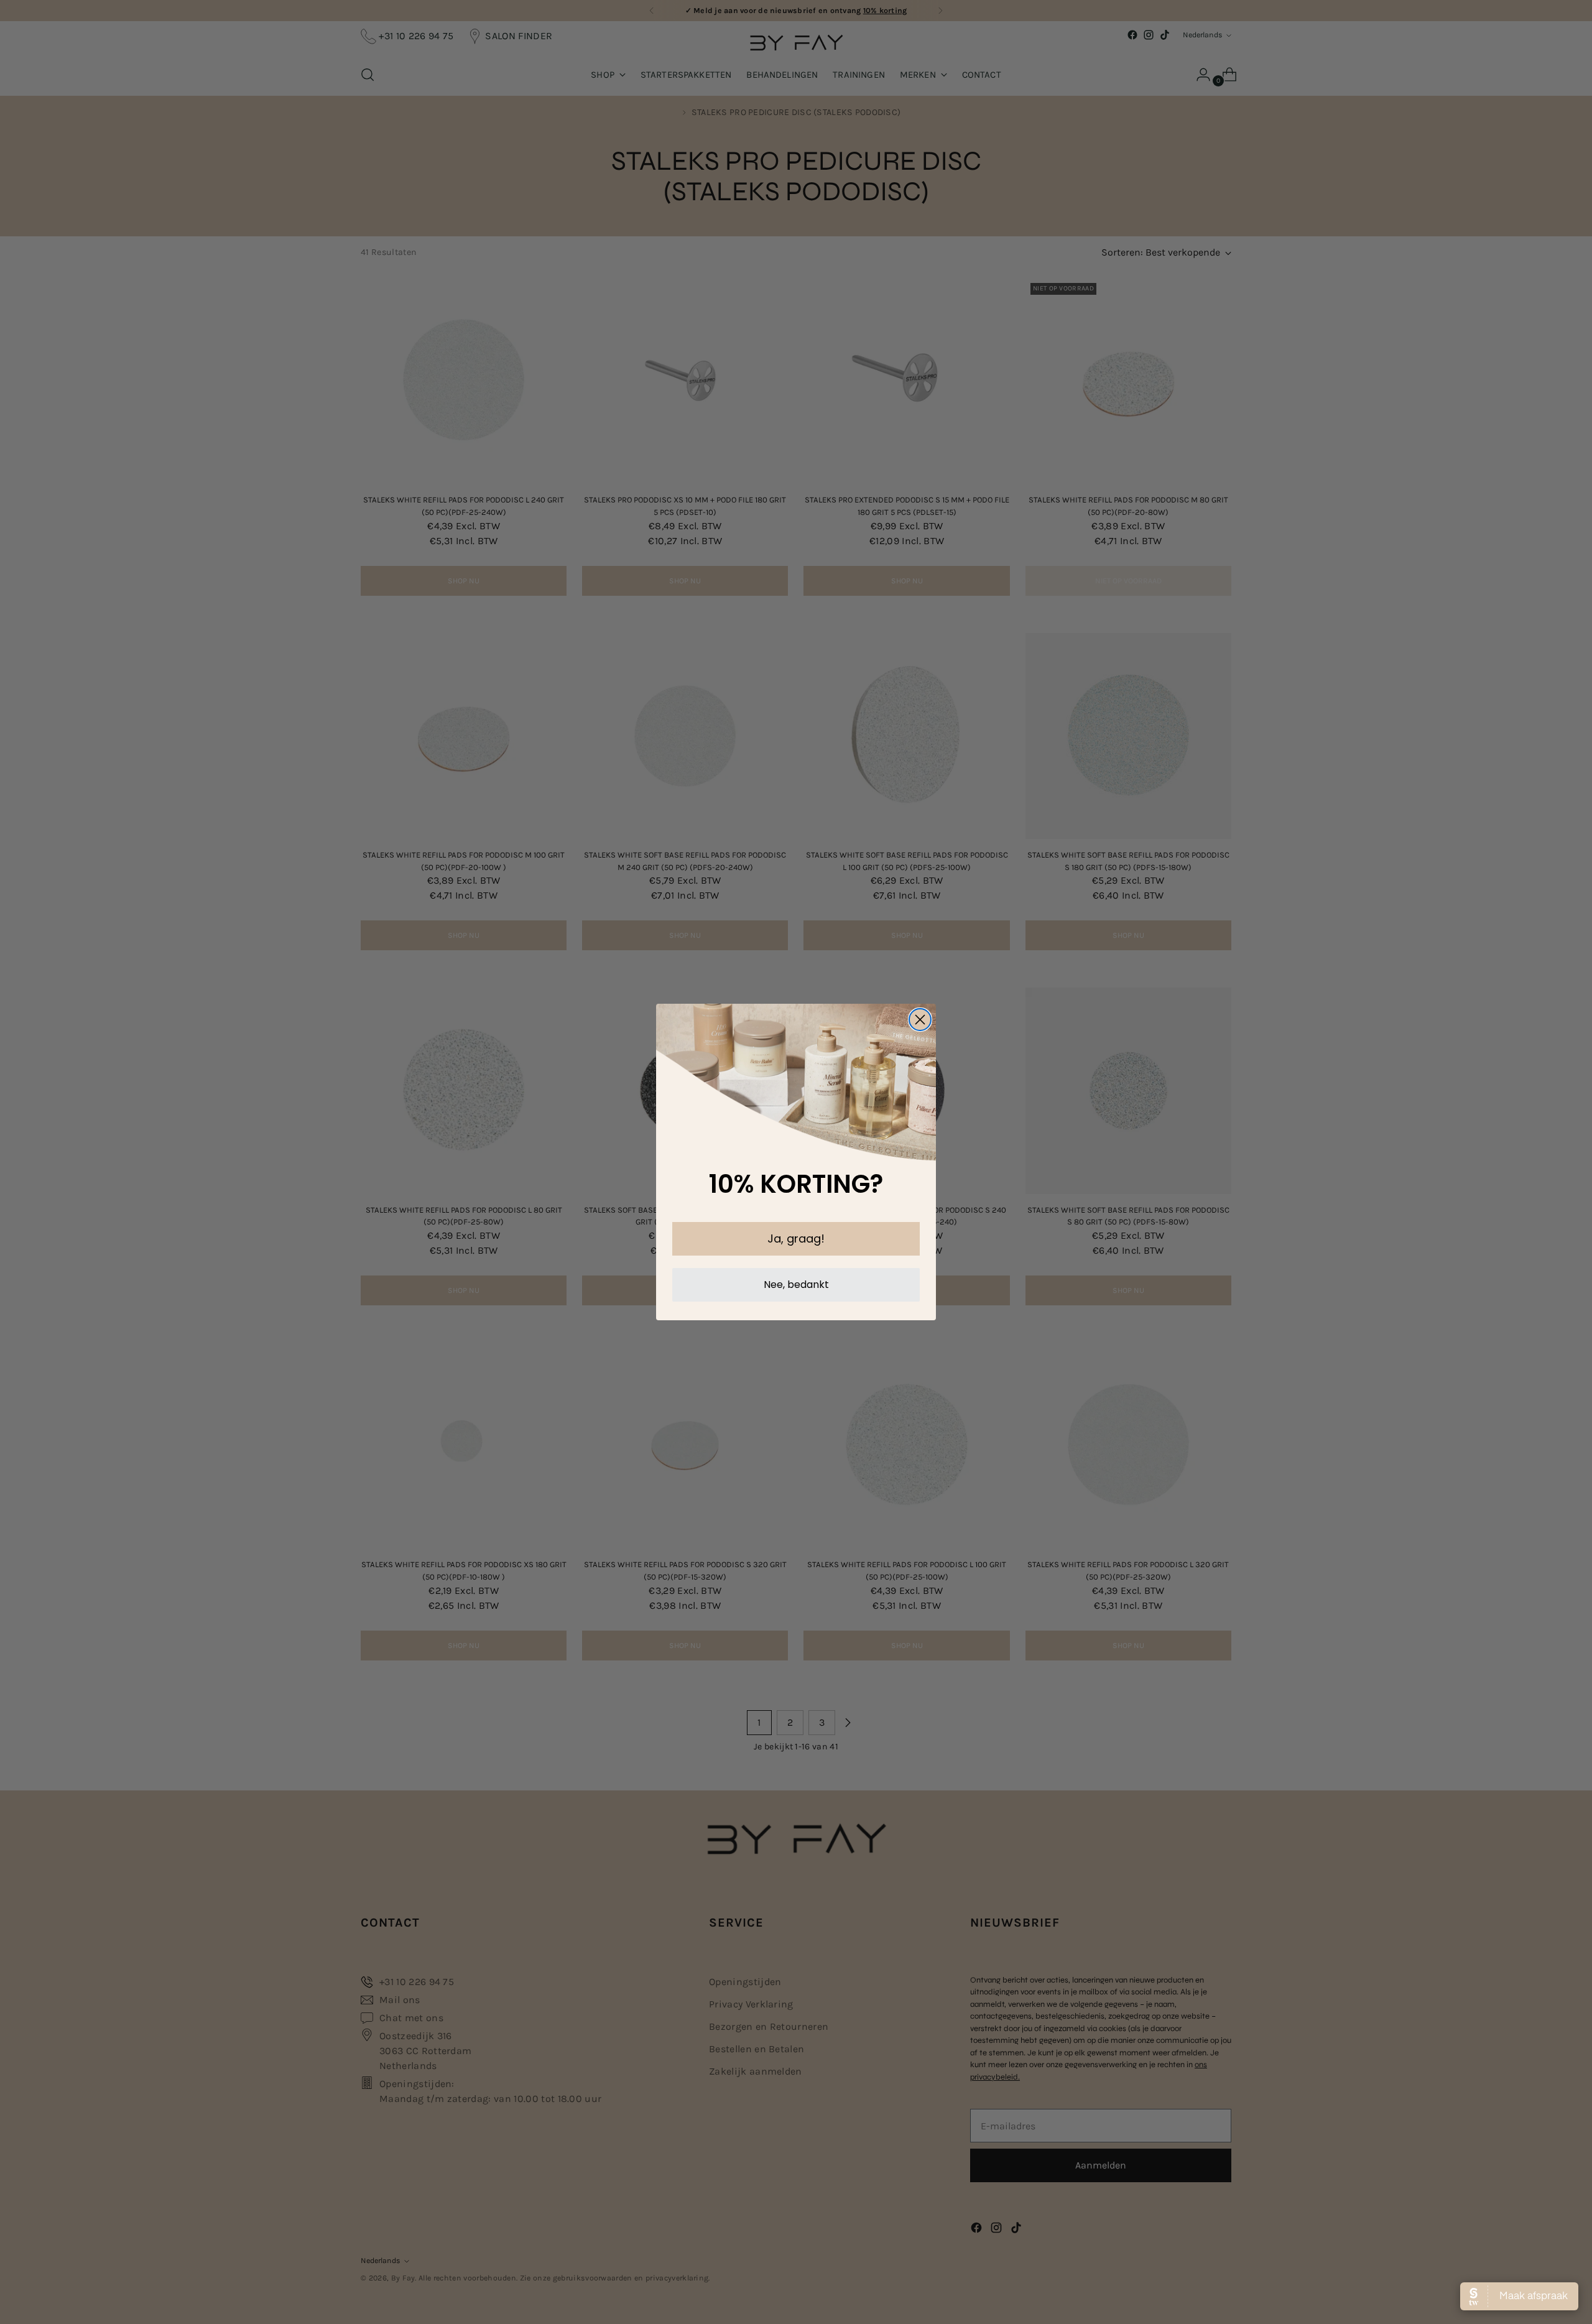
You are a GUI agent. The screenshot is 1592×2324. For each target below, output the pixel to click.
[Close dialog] (920, 1020)
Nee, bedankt (796, 1285)
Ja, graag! (796, 1238)
